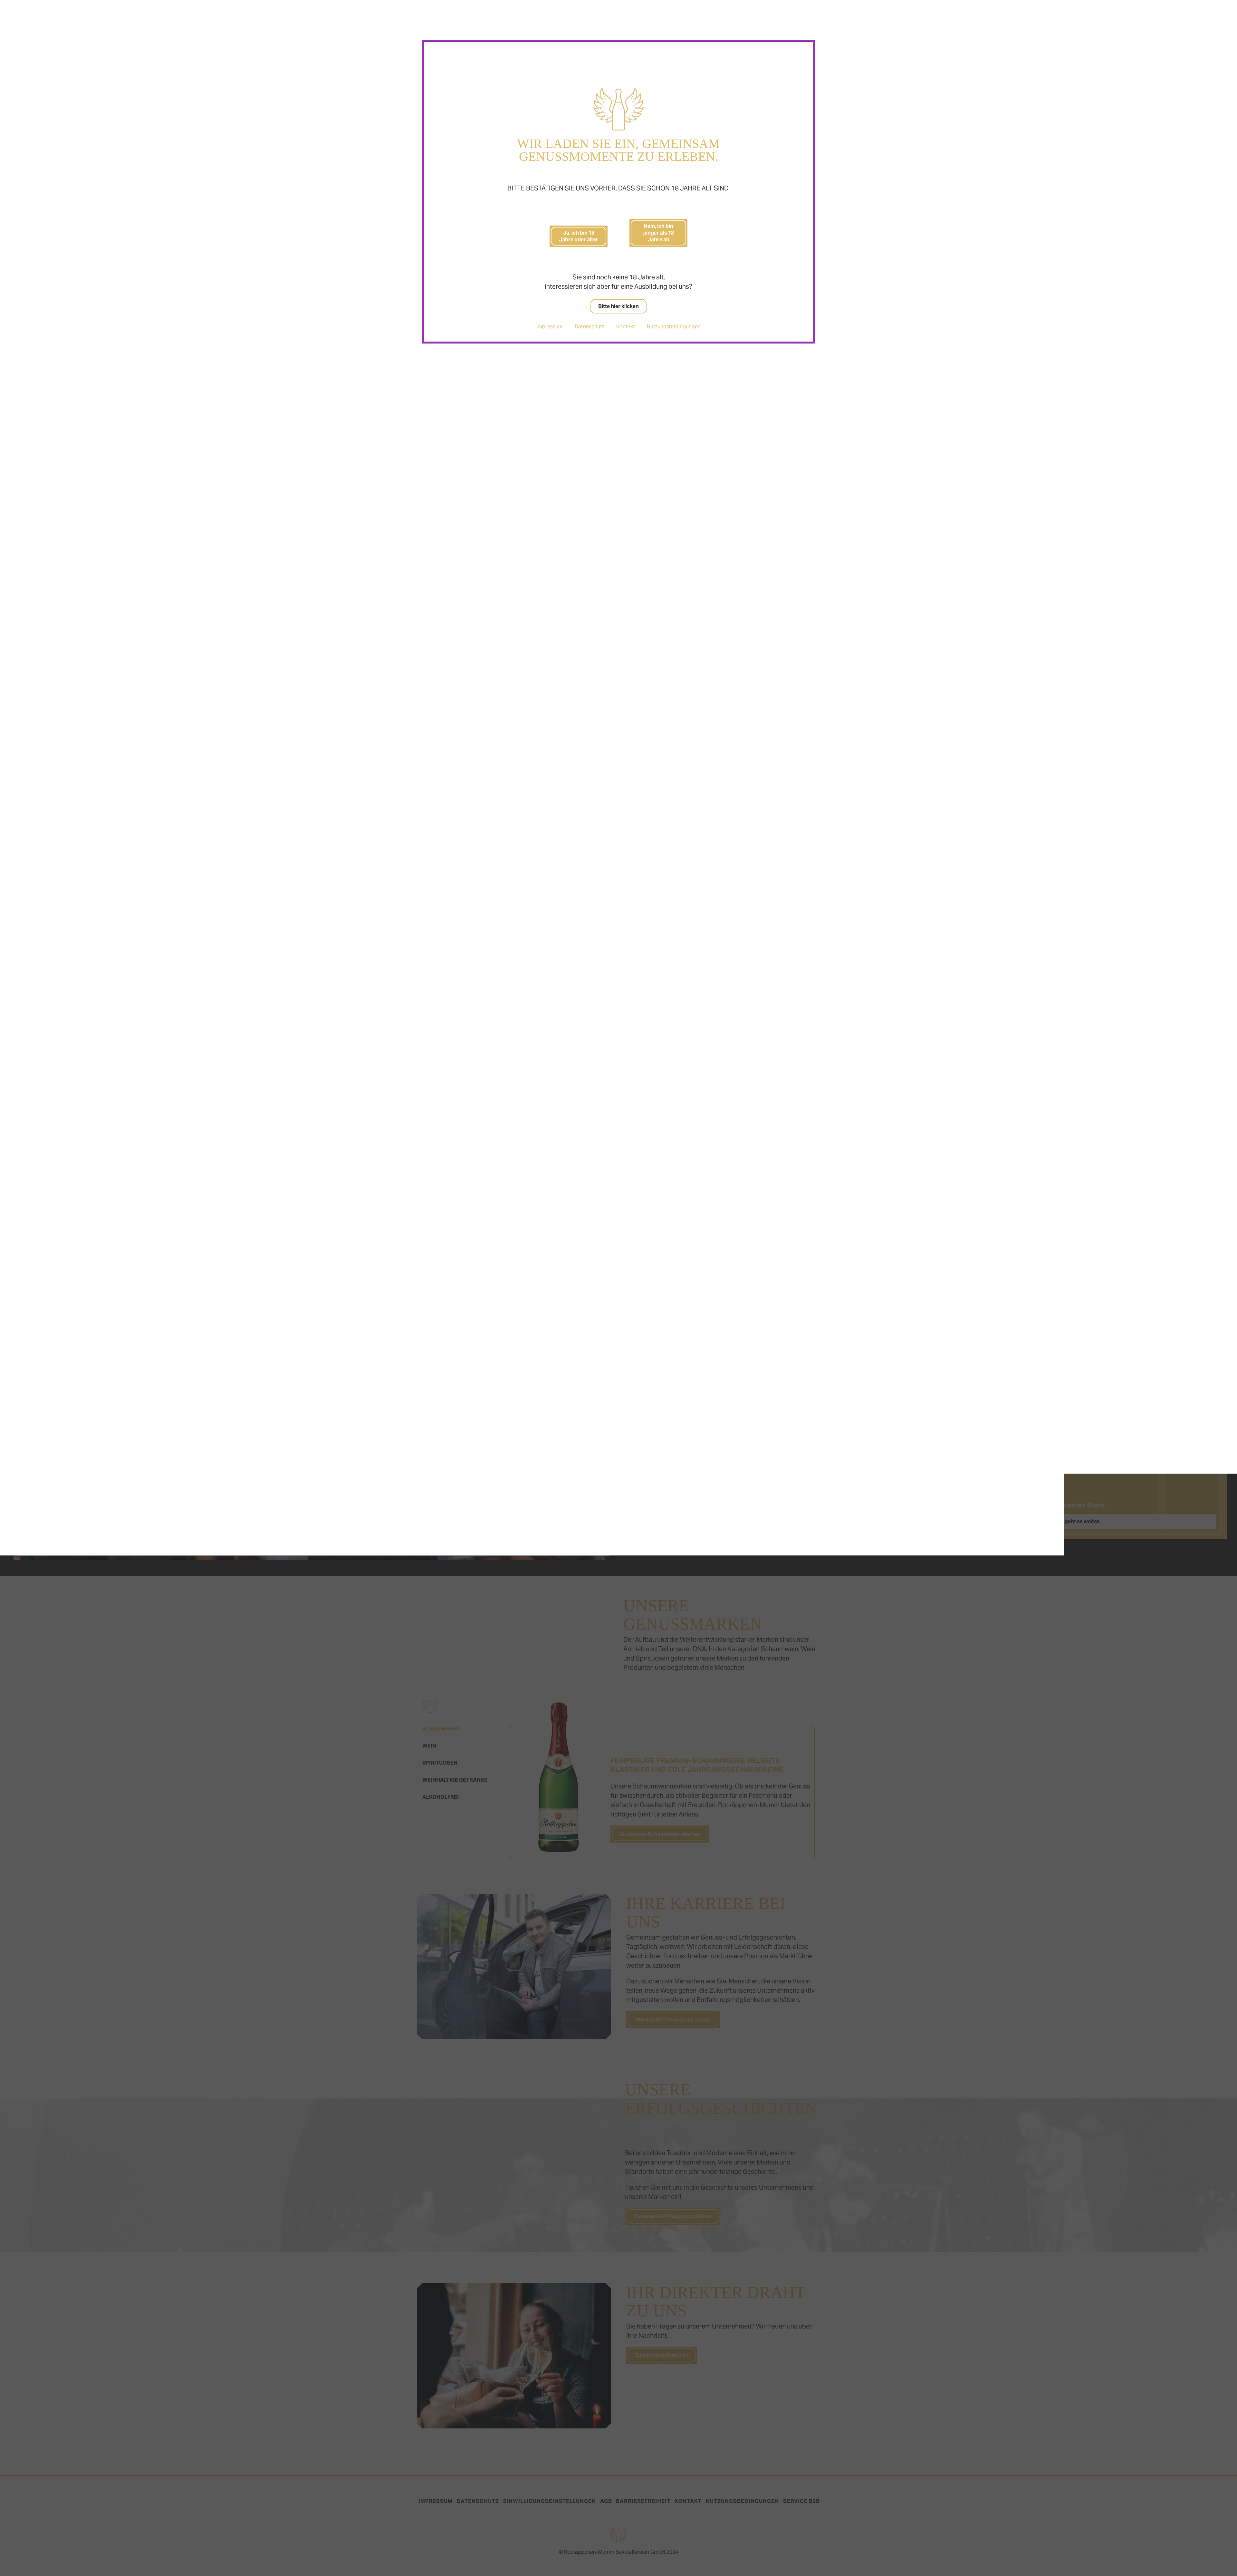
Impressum (550, 327)
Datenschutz (590, 327)
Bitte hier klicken (618, 306)
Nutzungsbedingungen (674, 327)
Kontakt (626, 327)
